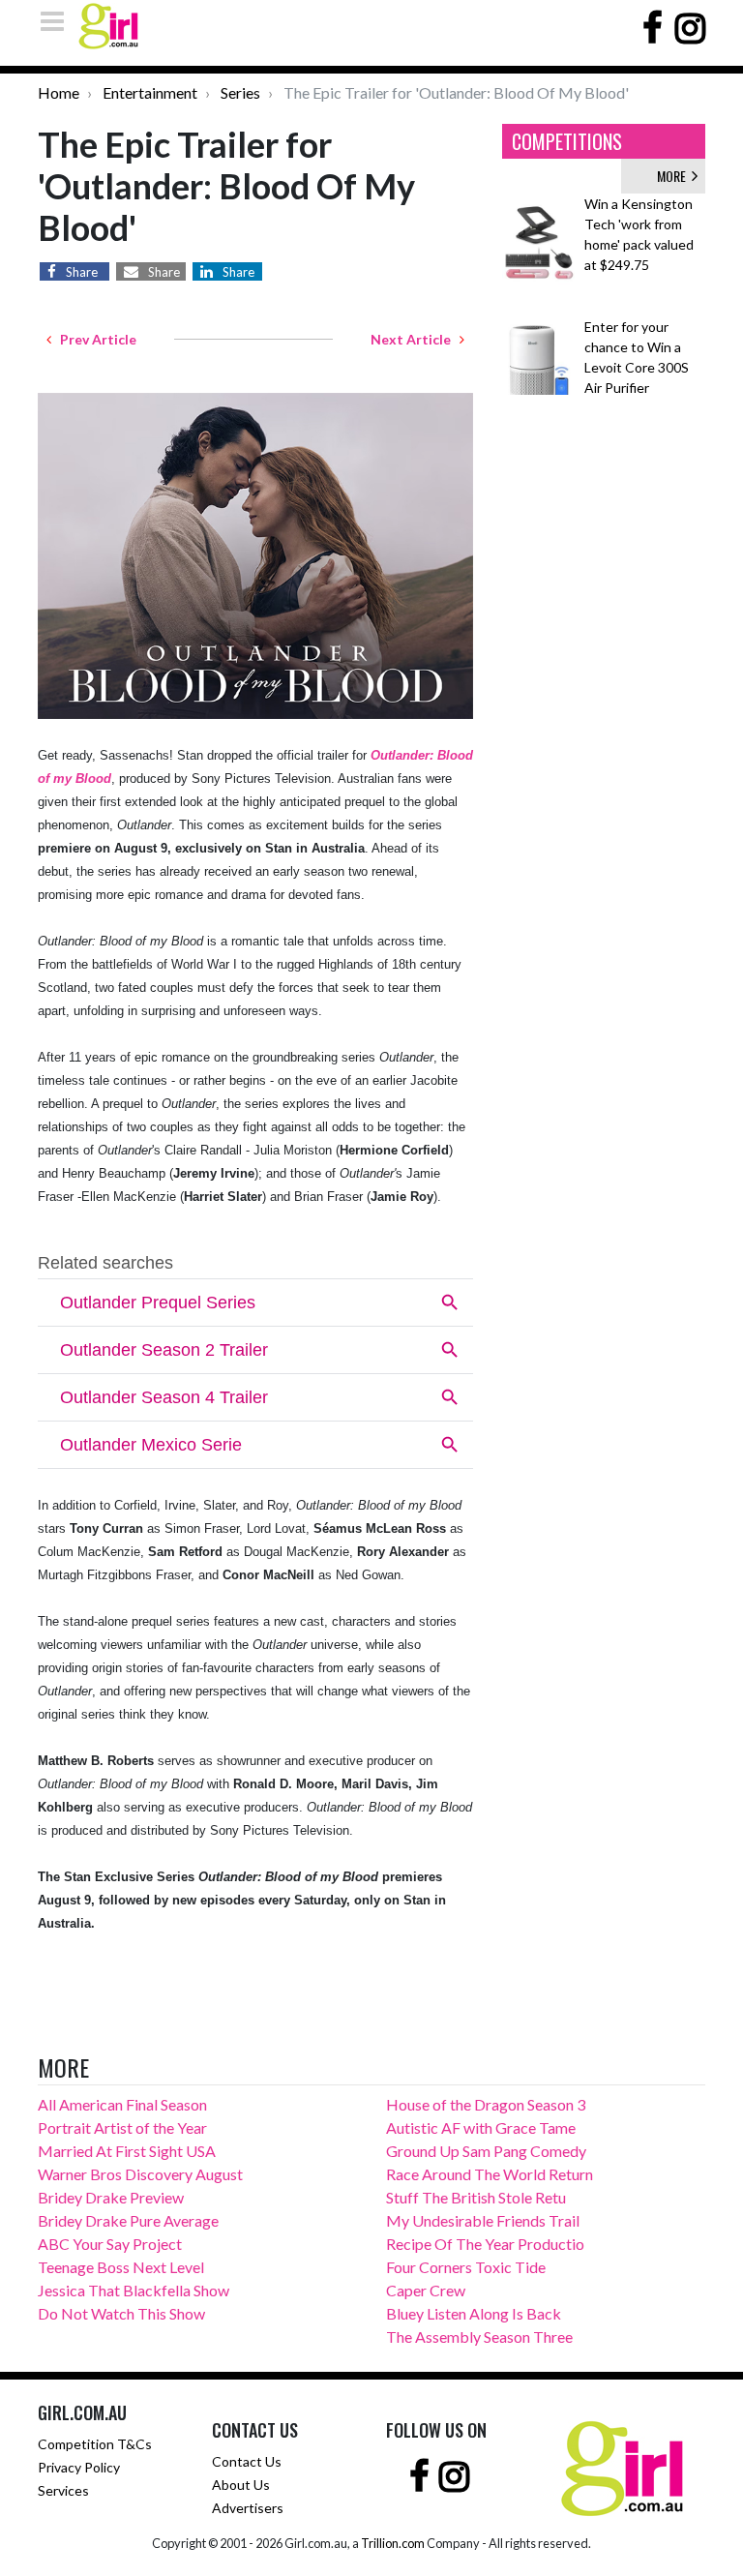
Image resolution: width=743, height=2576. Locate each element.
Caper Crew (426, 2290)
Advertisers (248, 2508)
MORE (674, 176)
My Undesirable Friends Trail (483, 2220)
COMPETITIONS (567, 141)
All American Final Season (122, 2104)
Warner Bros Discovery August (140, 2174)
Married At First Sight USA (127, 2151)
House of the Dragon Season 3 (486, 2104)
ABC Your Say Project (110, 2244)
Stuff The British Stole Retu (476, 2197)
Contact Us (247, 2461)
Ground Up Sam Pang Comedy (486, 2151)
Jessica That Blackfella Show (134, 2290)
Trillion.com (393, 2543)
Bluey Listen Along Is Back (474, 2313)
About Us (241, 2485)
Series (240, 92)
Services (63, 2490)
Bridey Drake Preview (111, 2197)
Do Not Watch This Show (121, 2313)
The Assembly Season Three (479, 2336)
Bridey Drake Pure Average (128, 2220)
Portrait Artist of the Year (122, 2127)
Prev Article (94, 339)
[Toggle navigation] (58, 21)
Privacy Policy (79, 2467)
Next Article (415, 339)
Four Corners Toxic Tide (466, 2267)
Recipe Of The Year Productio (485, 2244)
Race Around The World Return (490, 2174)
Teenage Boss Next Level (121, 2267)
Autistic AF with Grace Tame (481, 2127)
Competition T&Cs (95, 2444)
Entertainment (150, 92)
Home (59, 92)
